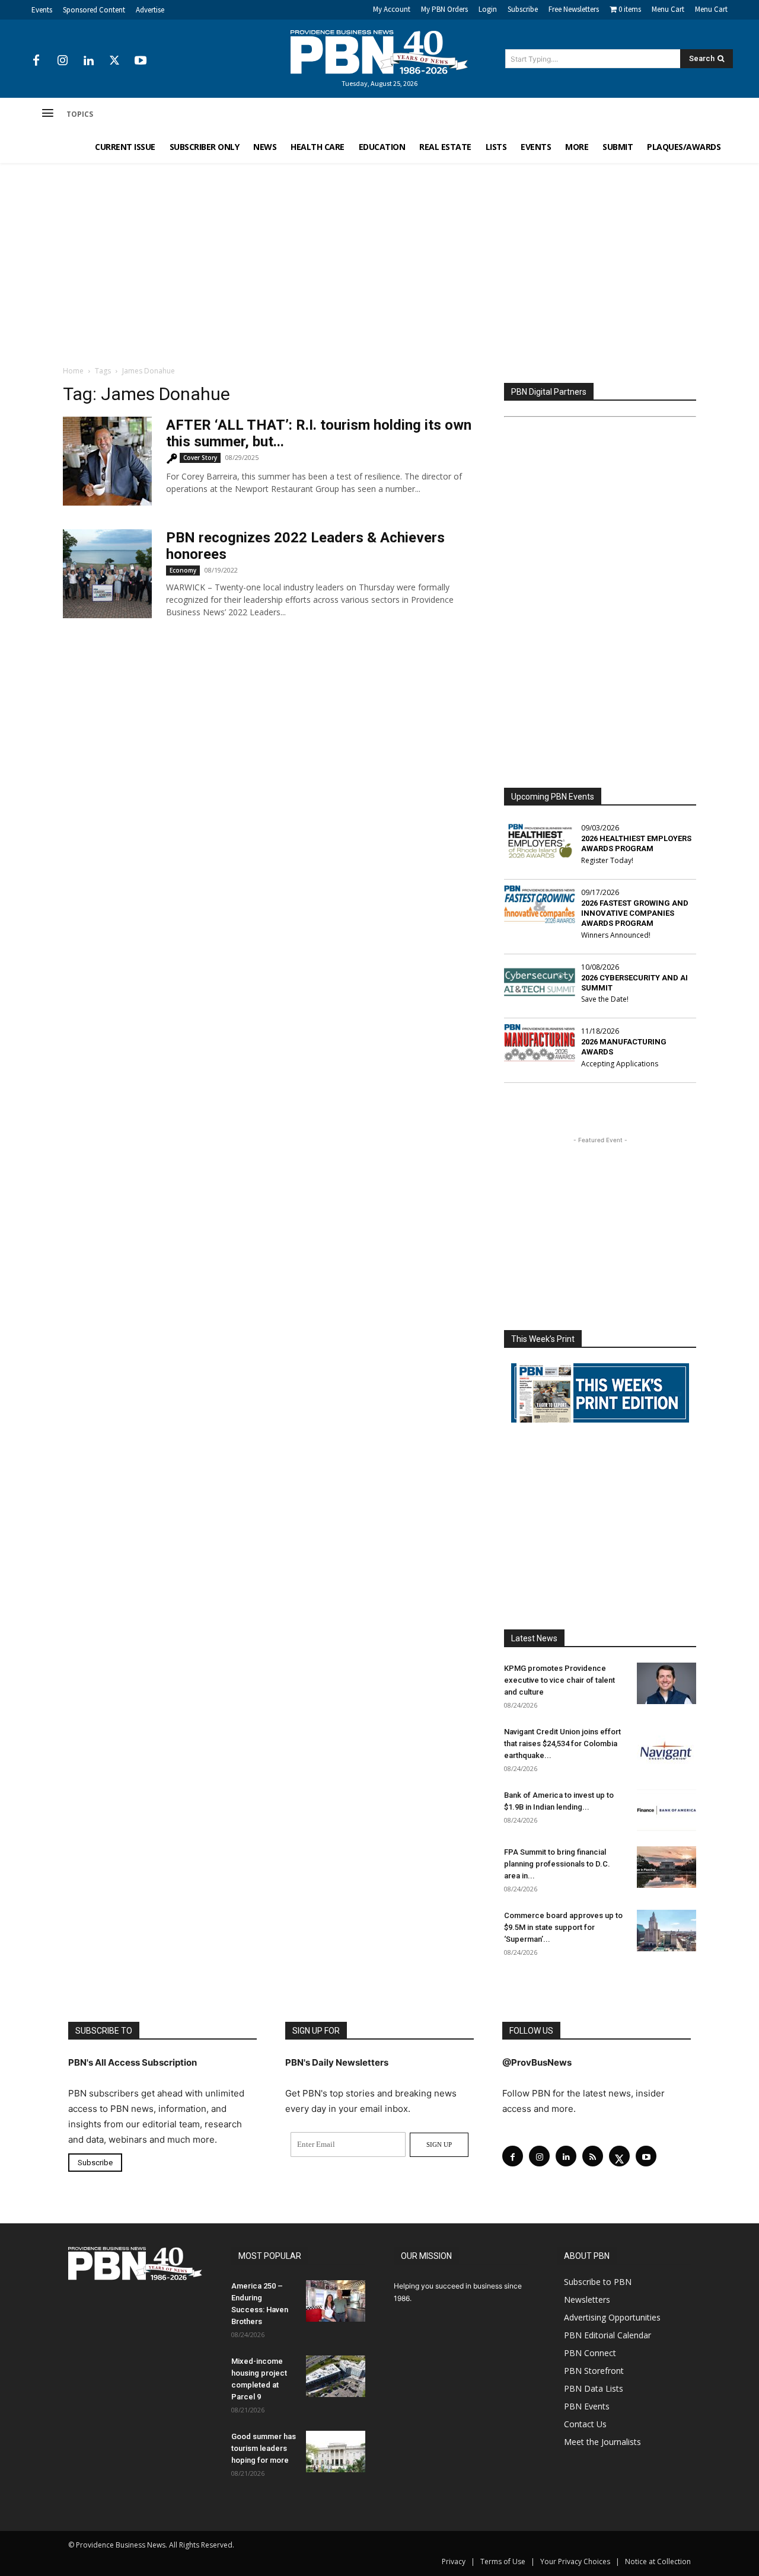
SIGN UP (439, 2144)
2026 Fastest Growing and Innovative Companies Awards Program (635, 913)
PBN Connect (590, 2353)
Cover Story (200, 458)
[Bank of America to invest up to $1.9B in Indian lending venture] (666, 1810)
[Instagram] (62, 61)
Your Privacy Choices (575, 2561)
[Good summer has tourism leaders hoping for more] (336, 2452)
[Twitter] (114, 61)
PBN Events (587, 2406)
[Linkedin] (88, 61)
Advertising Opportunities (612, 2317)
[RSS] (593, 2156)
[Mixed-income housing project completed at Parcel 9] (336, 2376)
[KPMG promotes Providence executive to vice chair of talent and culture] (666, 1683)
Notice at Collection (658, 2561)
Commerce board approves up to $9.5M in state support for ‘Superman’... (563, 1927)
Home (73, 371)
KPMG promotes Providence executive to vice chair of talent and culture (559, 1680)
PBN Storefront (594, 2371)
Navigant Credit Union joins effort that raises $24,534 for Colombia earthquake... (562, 1744)
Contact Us (585, 2424)
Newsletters (587, 2299)
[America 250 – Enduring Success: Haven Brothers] (336, 2301)
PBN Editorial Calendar (607, 2335)
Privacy (454, 2561)
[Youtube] (141, 61)
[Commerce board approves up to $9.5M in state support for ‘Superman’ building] (666, 1931)
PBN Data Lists (594, 2388)
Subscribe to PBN (598, 2282)
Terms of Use (503, 2561)
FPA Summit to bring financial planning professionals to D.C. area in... (557, 1864)
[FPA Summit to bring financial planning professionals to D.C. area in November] (666, 1867)
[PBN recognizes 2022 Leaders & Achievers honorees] (107, 574)
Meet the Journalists (602, 2442)
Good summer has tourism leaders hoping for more (264, 2448)
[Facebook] (36, 61)
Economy (183, 570)
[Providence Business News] (379, 52)
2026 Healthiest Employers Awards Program (636, 843)
